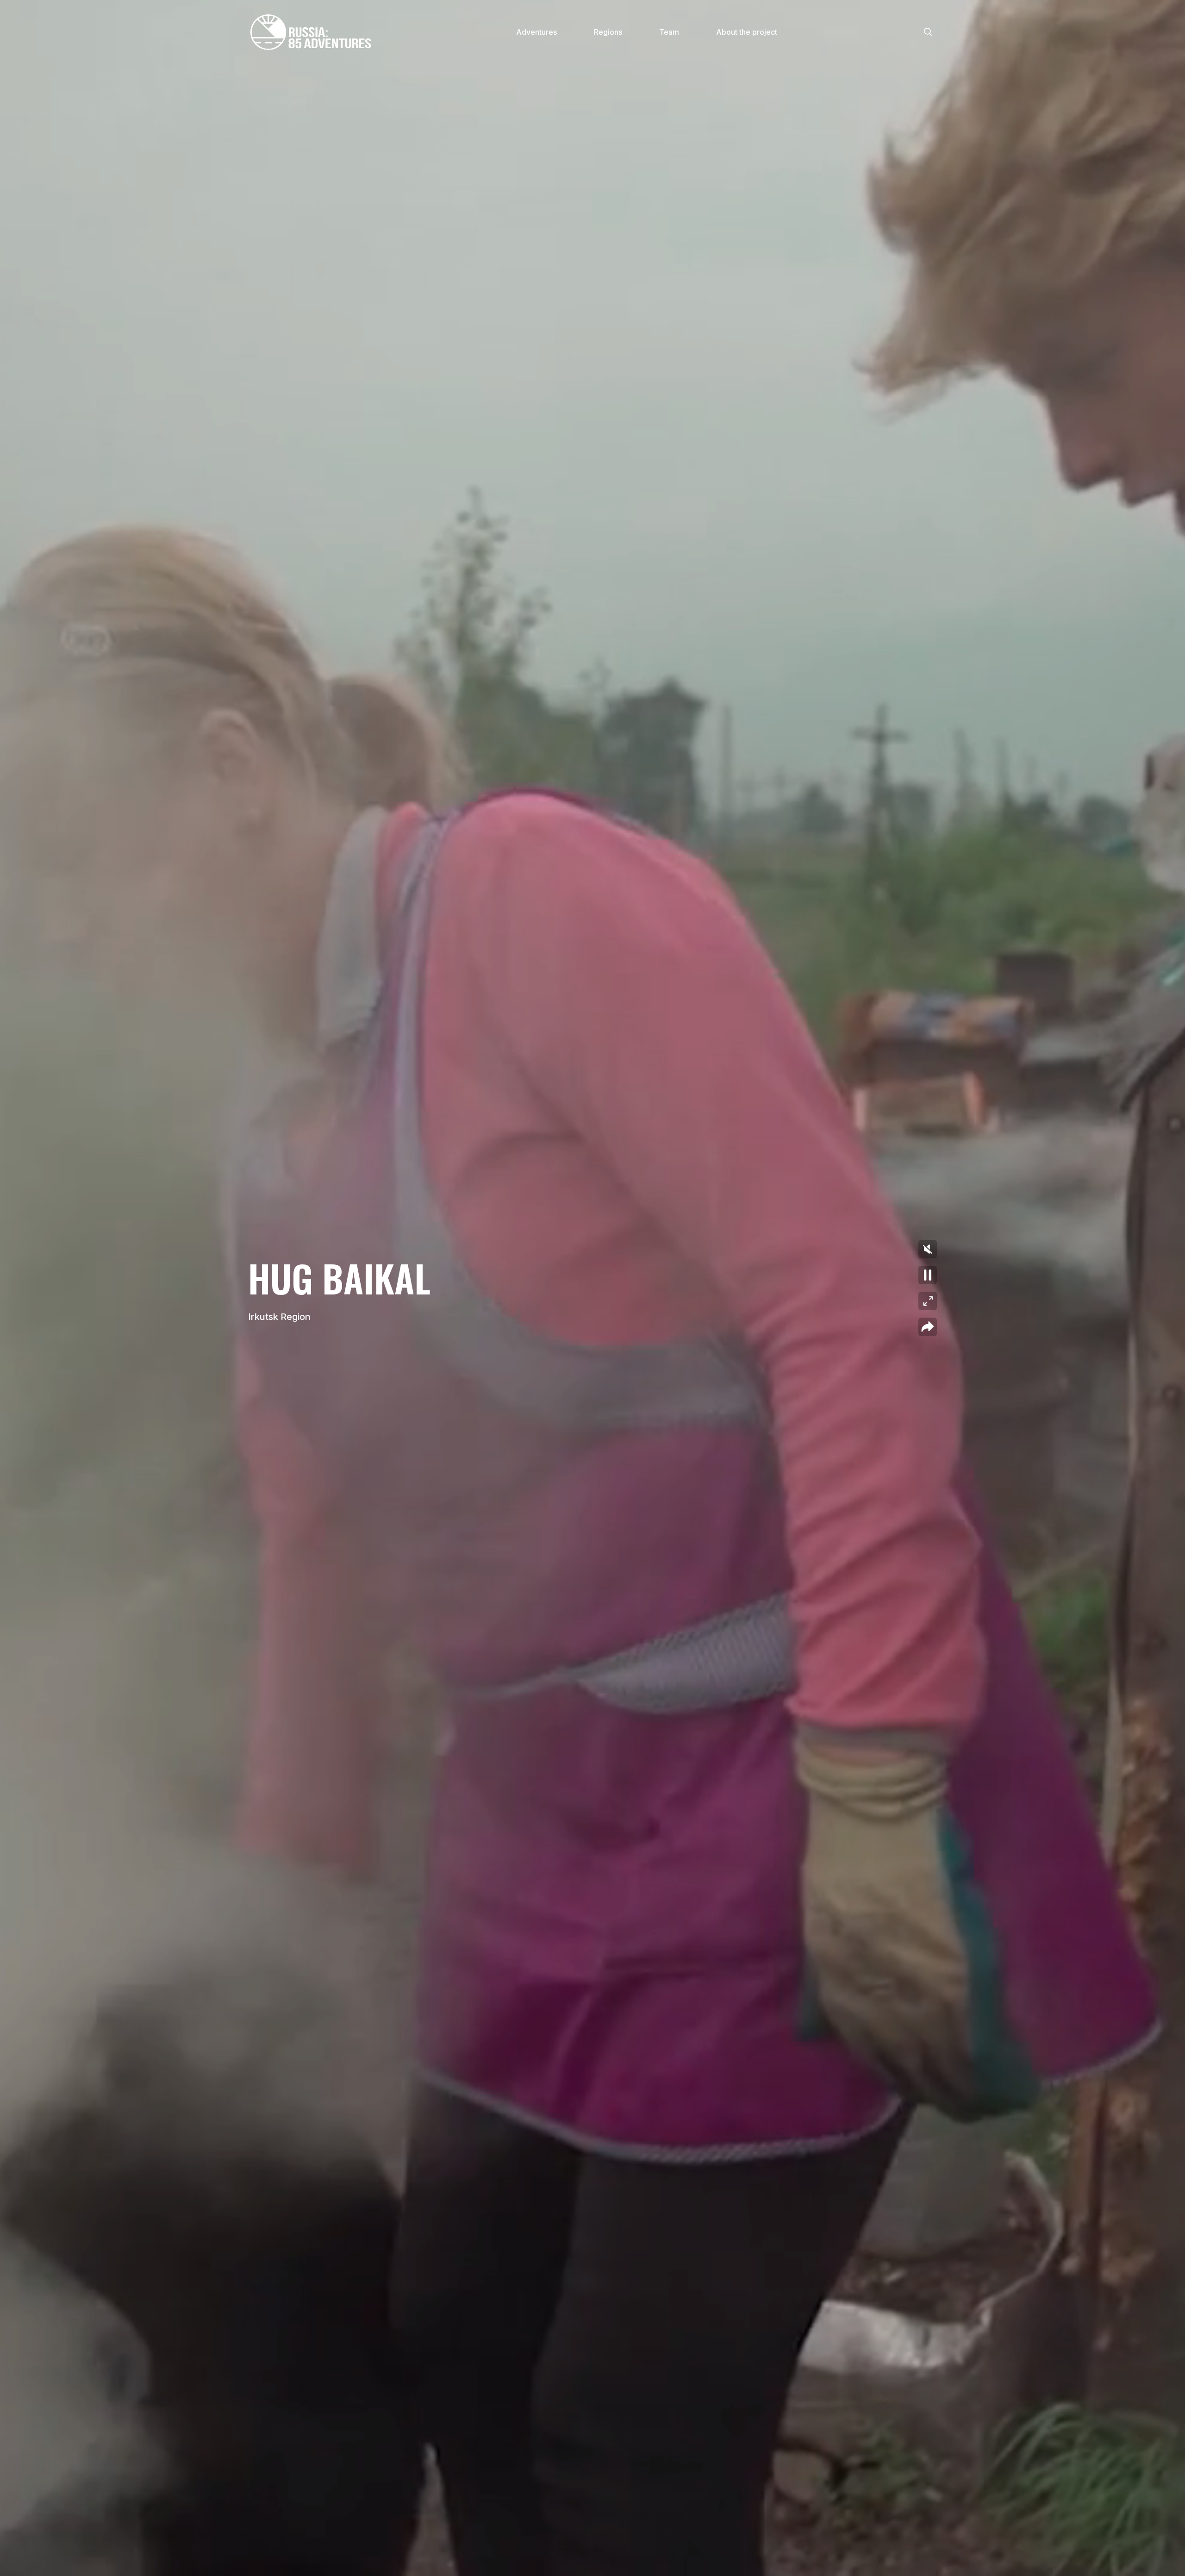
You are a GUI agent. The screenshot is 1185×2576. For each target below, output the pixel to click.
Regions (608, 32)
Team (669, 32)
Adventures (536, 32)
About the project (747, 32)
